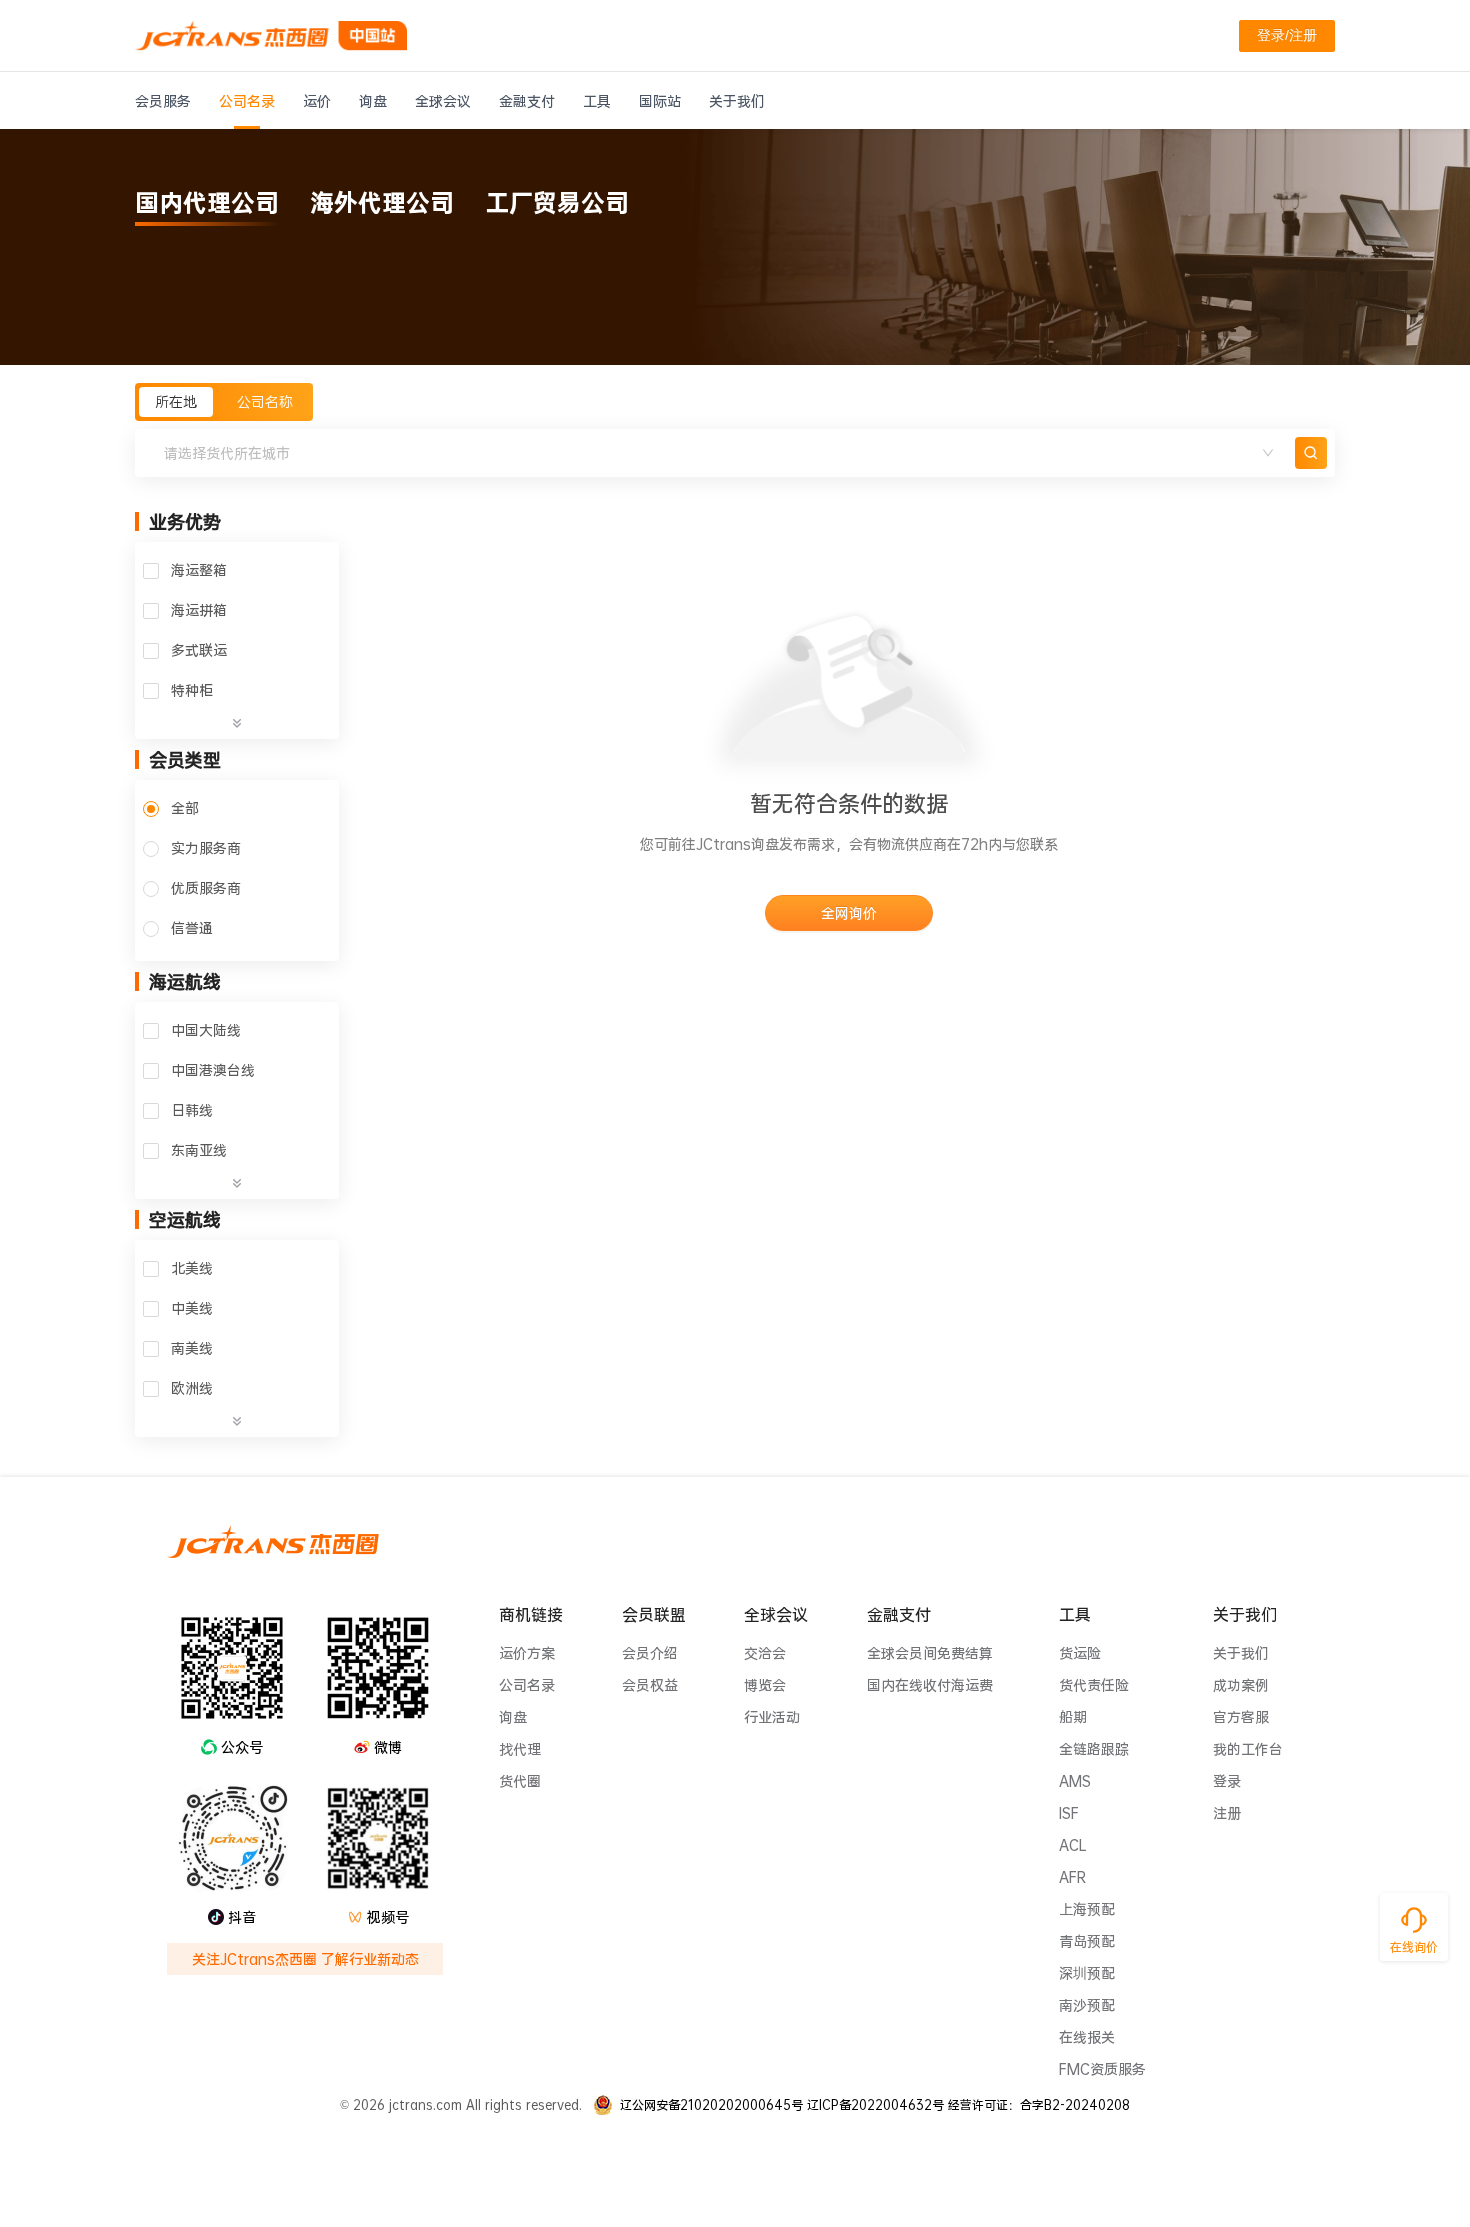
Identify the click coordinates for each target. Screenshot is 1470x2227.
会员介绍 (650, 1653)
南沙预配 (1087, 2005)
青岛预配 (1087, 1941)
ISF (1069, 1813)
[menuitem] (163, 101)
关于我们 (1241, 1653)
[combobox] (719, 453)
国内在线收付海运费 (930, 1685)
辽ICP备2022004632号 (875, 2105)
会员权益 (650, 1685)
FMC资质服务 (1102, 2069)
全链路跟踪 (1094, 1749)
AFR (1072, 1877)
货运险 (1080, 1653)
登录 (1227, 1781)
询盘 (513, 1717)
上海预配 (1087, 1909)
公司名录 (527, 1685)
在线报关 (1087, 2037)
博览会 (765, 1685)
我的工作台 (1248, 1749)
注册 (1227, 1813)
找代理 (520, 1749)
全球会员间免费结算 (930, 1653)
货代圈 (520, 1781)
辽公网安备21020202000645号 (711, 2105)
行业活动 (772, 1717)
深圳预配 (1087, 1973)
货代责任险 (1094, 1685)
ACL (1073, 1845)
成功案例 (1241, 1685)
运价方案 (527, 1653)
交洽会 (765, 1653)
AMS (1075, 1781)
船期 (1073, 1717)
